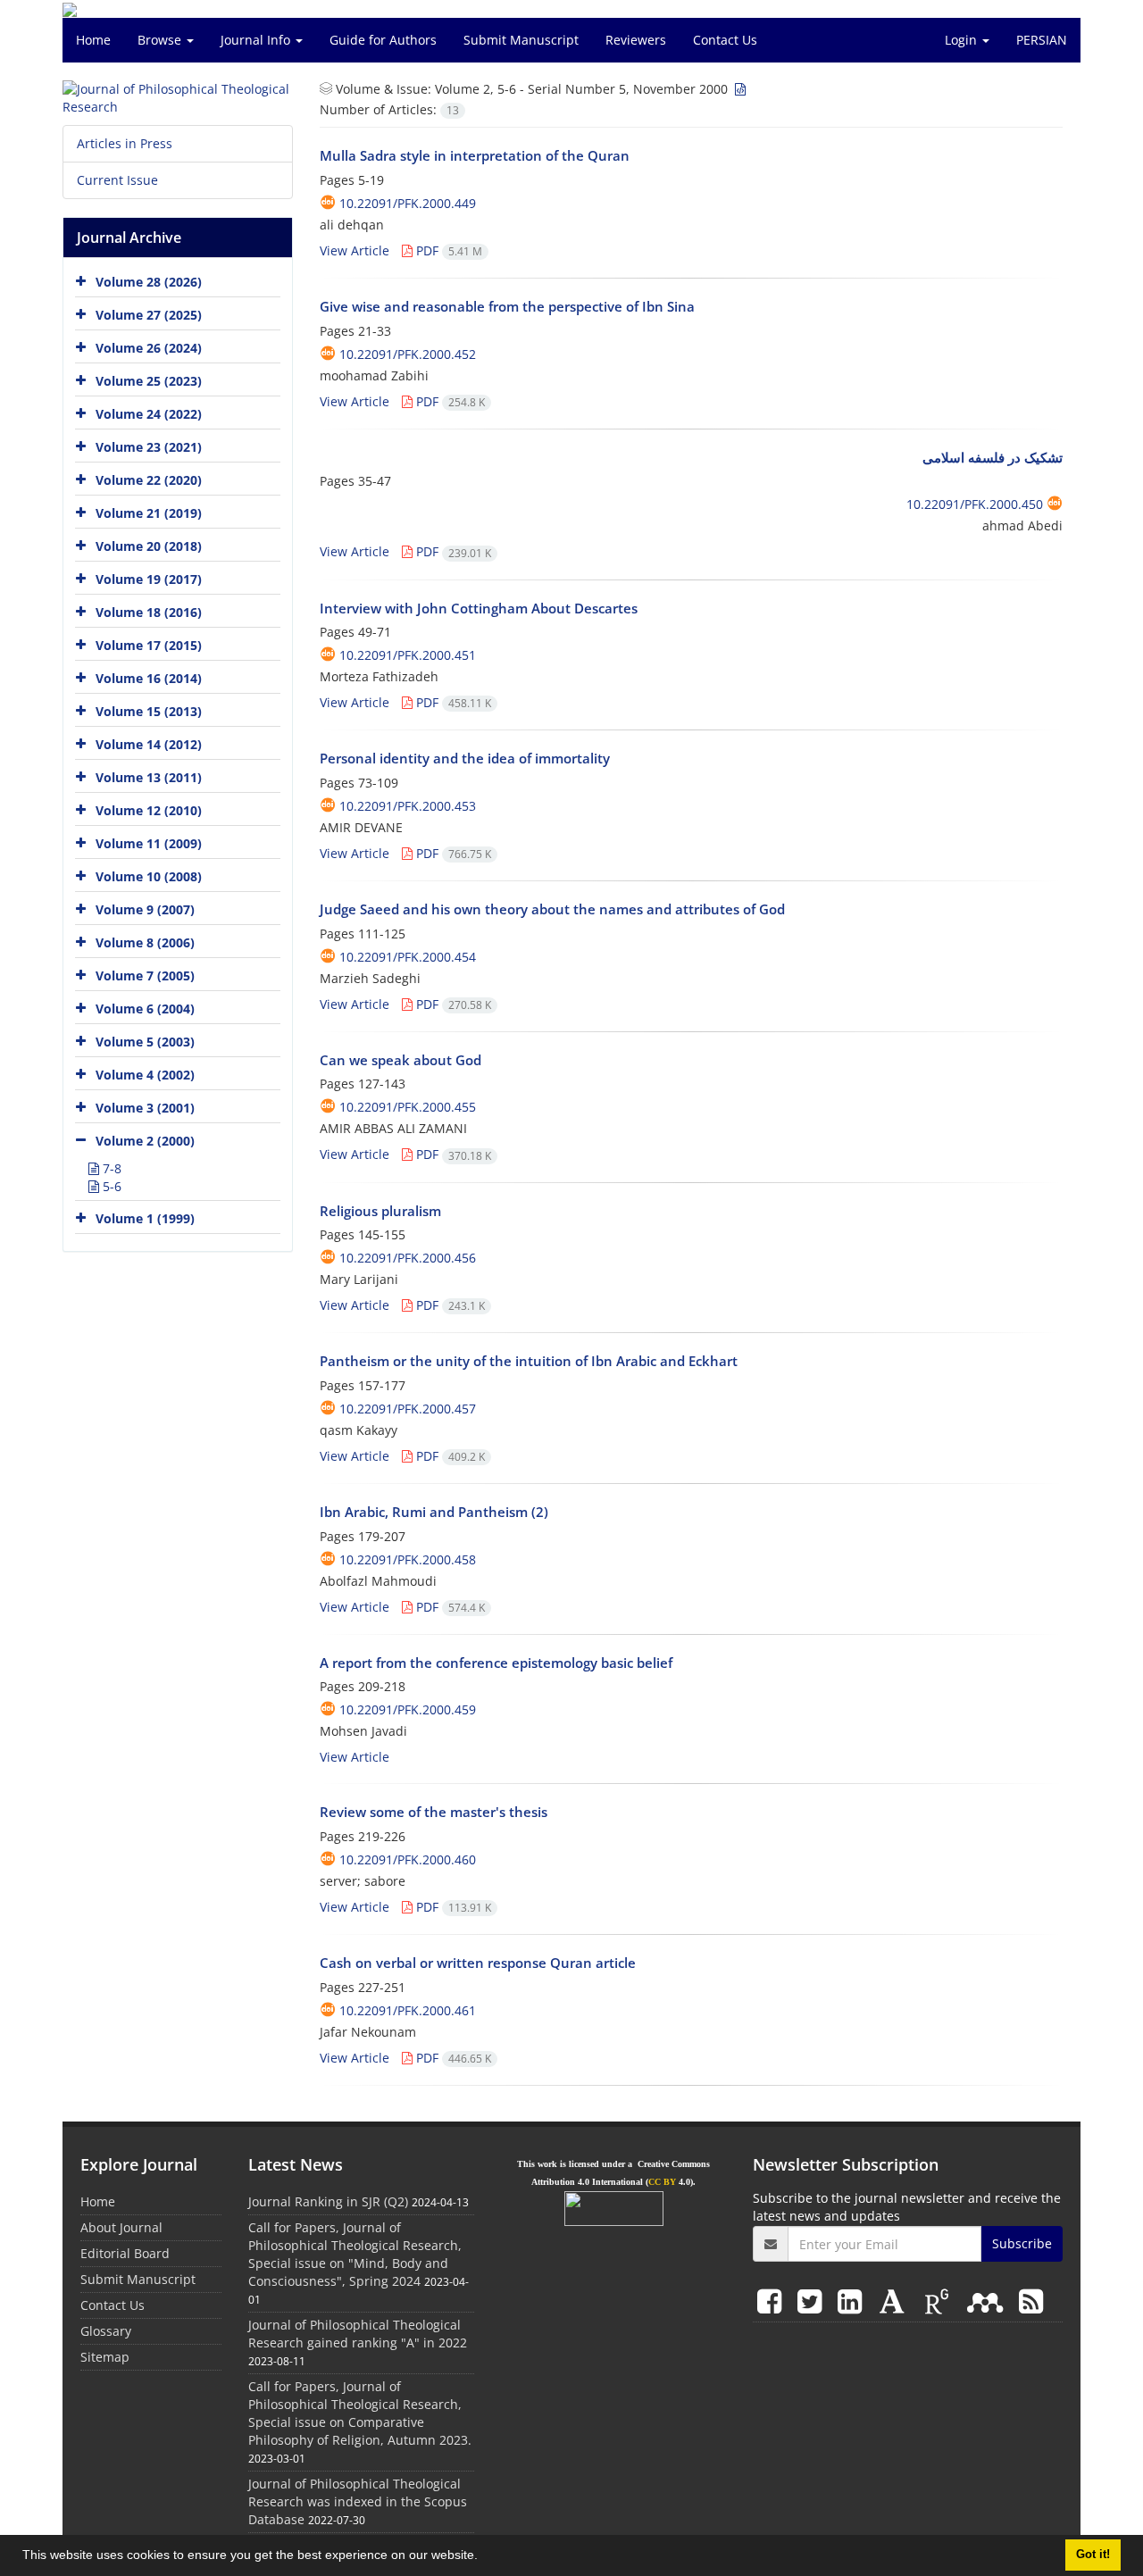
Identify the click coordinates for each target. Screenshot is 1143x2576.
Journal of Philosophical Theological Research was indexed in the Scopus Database (358, 2501)
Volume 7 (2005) (145, 975)
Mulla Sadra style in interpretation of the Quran (475, 155)
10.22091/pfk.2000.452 (408, 354)
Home (93, 40)
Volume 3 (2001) (145, 1108)
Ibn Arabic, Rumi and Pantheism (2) (434, 1512)
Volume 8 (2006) (145, 942)
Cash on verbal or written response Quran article (478, 1963)
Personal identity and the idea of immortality (465, 758)
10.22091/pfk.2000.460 (408, 1859)
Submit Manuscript (521, 40)
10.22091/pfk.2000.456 (408, 1258)
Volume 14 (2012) (149, 744)
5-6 (110, 1186)
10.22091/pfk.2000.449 (408, 203)
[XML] (738, 89)
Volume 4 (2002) (145, 1075)
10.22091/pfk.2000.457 (408, 1409)
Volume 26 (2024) (149, 348)
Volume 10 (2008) (149, 876)
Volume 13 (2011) (149, 777)
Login (963, 40)
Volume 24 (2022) (149, 414)
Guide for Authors (383, 40)
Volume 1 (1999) (145, 1218)
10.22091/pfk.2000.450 (975, 504)
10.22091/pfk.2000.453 (408, 806)
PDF (447, 250)
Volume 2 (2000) (145, 1141)
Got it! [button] (1093, 2555)
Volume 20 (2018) (149, 546)
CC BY (662, 2182)
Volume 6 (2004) (145, 1009)
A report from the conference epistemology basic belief (496, 1663)
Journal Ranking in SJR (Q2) (328, 2201)
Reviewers (636, 40)
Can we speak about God (400, 1060)
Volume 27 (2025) (149, 315)
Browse (161, 40)
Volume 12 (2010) (149, 810)
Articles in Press (125, 143)
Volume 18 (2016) (149, 612)
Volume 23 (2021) (149, 447)
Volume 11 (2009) (149, 843)
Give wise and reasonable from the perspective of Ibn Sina (507, 306)
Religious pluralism (380, 1211)
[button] (484, 2557)
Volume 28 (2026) (149, 282)
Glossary (106, 2331)
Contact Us (725, 40)
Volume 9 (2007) (145, 909)
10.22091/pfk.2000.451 (408, 655)
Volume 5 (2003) (145, 1042)
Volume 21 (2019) (149, 513)
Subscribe (1022, 2243)
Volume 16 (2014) (149, 678)
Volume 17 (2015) (149, 645)
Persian (1042, 40)
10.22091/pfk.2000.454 (408, 957)
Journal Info (257, 40)
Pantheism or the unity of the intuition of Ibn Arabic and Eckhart (529, 1361)
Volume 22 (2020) (149, 480)
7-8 (110, 1168)
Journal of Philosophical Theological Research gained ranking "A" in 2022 (358, 2334)
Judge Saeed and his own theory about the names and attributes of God (552, 909)
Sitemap (105, 2357)
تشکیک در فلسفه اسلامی (993, 457)
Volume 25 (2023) (149, 381)
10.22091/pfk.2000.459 (408, 1709)
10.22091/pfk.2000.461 (408, 2010)
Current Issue (117, 180)
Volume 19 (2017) (149, 579)
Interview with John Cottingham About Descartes (479, 608)
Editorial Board (125, 2253)
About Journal (121, 2227)
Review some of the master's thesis (434, 1812)
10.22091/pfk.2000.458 (408, 1559)
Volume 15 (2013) (149, 711)
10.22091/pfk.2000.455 (408, 1107)
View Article (355, 250)
